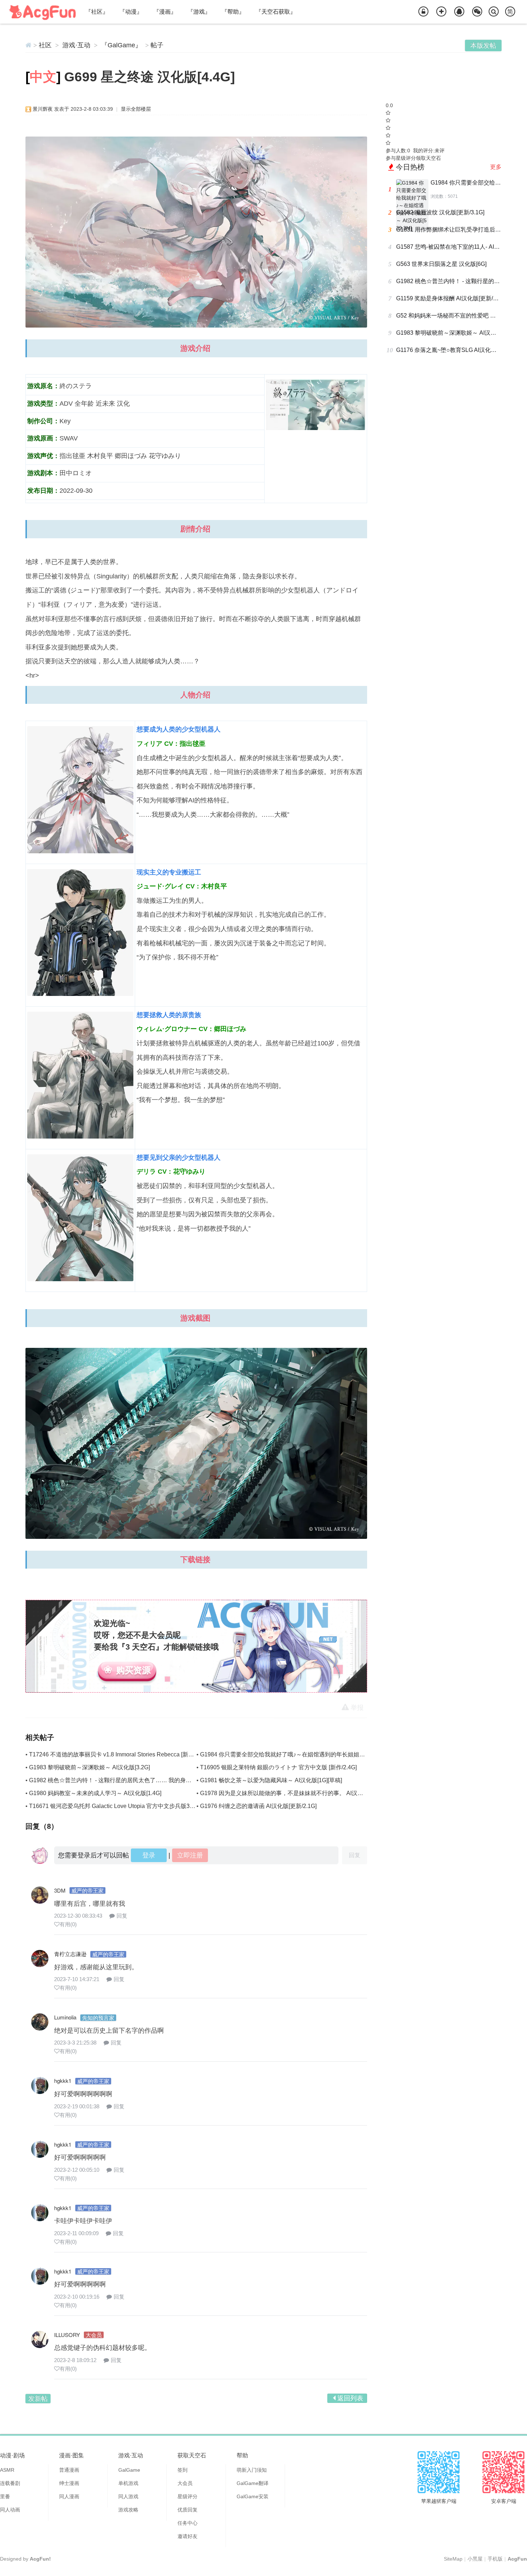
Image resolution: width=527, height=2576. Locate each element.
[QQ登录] (459, 12)
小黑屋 (475, 2559)
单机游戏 (128, 2483)
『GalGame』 (121, 45)
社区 (45, 45)
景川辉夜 (43, 109)
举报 (357, 1708)
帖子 (157, 45)
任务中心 (187, 2523)
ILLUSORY (67, 2335)
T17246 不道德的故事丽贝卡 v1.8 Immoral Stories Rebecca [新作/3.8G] (119, 1754)
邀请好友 (187, 2536)
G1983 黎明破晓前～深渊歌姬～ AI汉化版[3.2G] (89, 1767)
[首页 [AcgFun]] (29, 45)
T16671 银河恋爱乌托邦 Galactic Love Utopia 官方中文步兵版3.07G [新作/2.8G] (130, 1806)
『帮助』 (233, 12)
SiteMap (453, 2559)
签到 (182, 2470)
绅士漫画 (69, 2483)
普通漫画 (69, 2470)
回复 (122, 1916)
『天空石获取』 (276, 12)
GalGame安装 (253, 2496)
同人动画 (10, 2510)
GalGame (129, 2470)
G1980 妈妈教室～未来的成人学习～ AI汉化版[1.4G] (95, 1793)
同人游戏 (128, 2496)
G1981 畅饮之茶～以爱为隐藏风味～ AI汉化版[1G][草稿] (271, 1780)
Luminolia (65, 2017)
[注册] (441, 12)
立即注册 (190, 1855)
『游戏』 (199, 12)
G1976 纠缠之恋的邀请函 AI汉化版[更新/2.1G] (258, 1806)
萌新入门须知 (252, 2470)
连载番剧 (10, 2483)
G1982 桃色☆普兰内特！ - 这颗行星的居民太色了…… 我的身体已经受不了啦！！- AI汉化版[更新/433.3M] (163, 1780)
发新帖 (38, 2399)
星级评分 (187, 2496)
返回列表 (350, 2398)
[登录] (423, 12)
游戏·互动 (76, 45)
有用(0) (68, 1924)
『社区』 (97, 12)
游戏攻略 (128, 2510)
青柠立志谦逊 (70, 1954)
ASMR (7, 2470)
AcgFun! (40, 2559)
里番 (5, 2496)
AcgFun (517, 2559)
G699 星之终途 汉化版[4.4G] (149, 77)
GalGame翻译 (253, 2483)
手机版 (495, 2559)
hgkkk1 (63, 2081)
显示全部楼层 (136, 109)
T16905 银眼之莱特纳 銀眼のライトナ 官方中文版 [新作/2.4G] (278, 1767)
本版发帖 (483, 46)
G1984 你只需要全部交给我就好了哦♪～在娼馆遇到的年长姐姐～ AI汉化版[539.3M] (305, 1754)
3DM (60, 1890)
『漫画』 (165, 12)
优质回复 (187, 2510)
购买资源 (133, 1670)
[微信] (477, 12)
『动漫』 (131, 12)
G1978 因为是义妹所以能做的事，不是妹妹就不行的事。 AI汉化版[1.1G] (292, 1793)
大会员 (185, 2483)
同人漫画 (69, 2496)
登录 (149, 1855)
